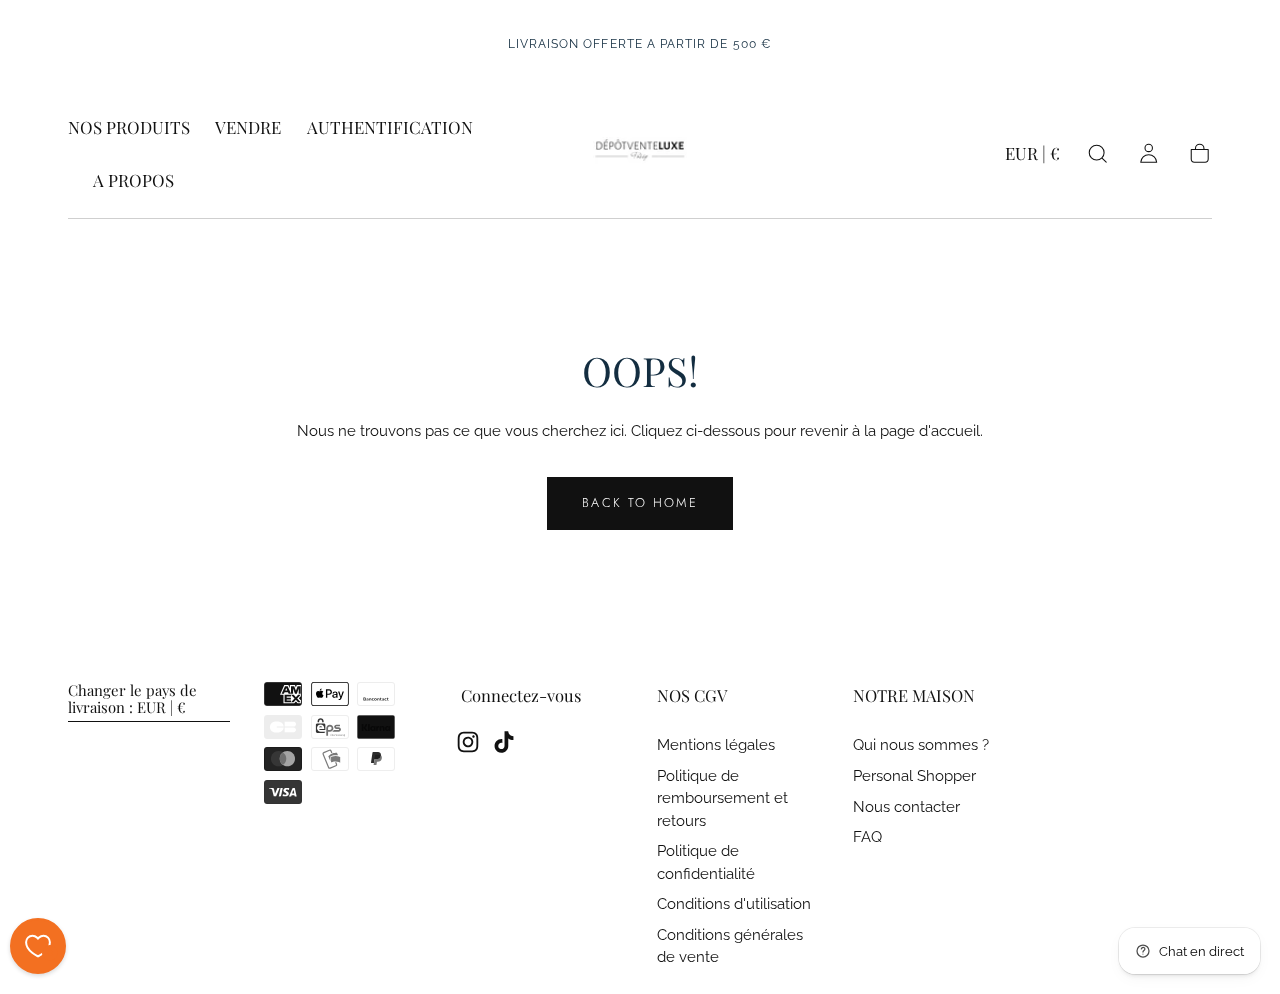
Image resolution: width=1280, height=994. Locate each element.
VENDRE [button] (248, 128)
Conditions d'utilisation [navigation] (734, 903)
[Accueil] (639, 154)
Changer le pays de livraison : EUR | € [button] (132, 699)
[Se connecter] (1148, 153)
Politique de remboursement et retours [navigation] (722, 798)
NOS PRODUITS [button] (129, 128)
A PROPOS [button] (133, 181)
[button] (1032, 157)
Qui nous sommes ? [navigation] (921, 744)
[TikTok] (504, 742)
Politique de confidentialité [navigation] (706, 861)
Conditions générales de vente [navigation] (730, 945)
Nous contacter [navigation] (906, 806)
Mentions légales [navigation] (716, 744)
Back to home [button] (639, 502)
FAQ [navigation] (867, 836)
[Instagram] (468, 742)
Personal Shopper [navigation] (914, 775)
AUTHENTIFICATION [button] (390, 128)
